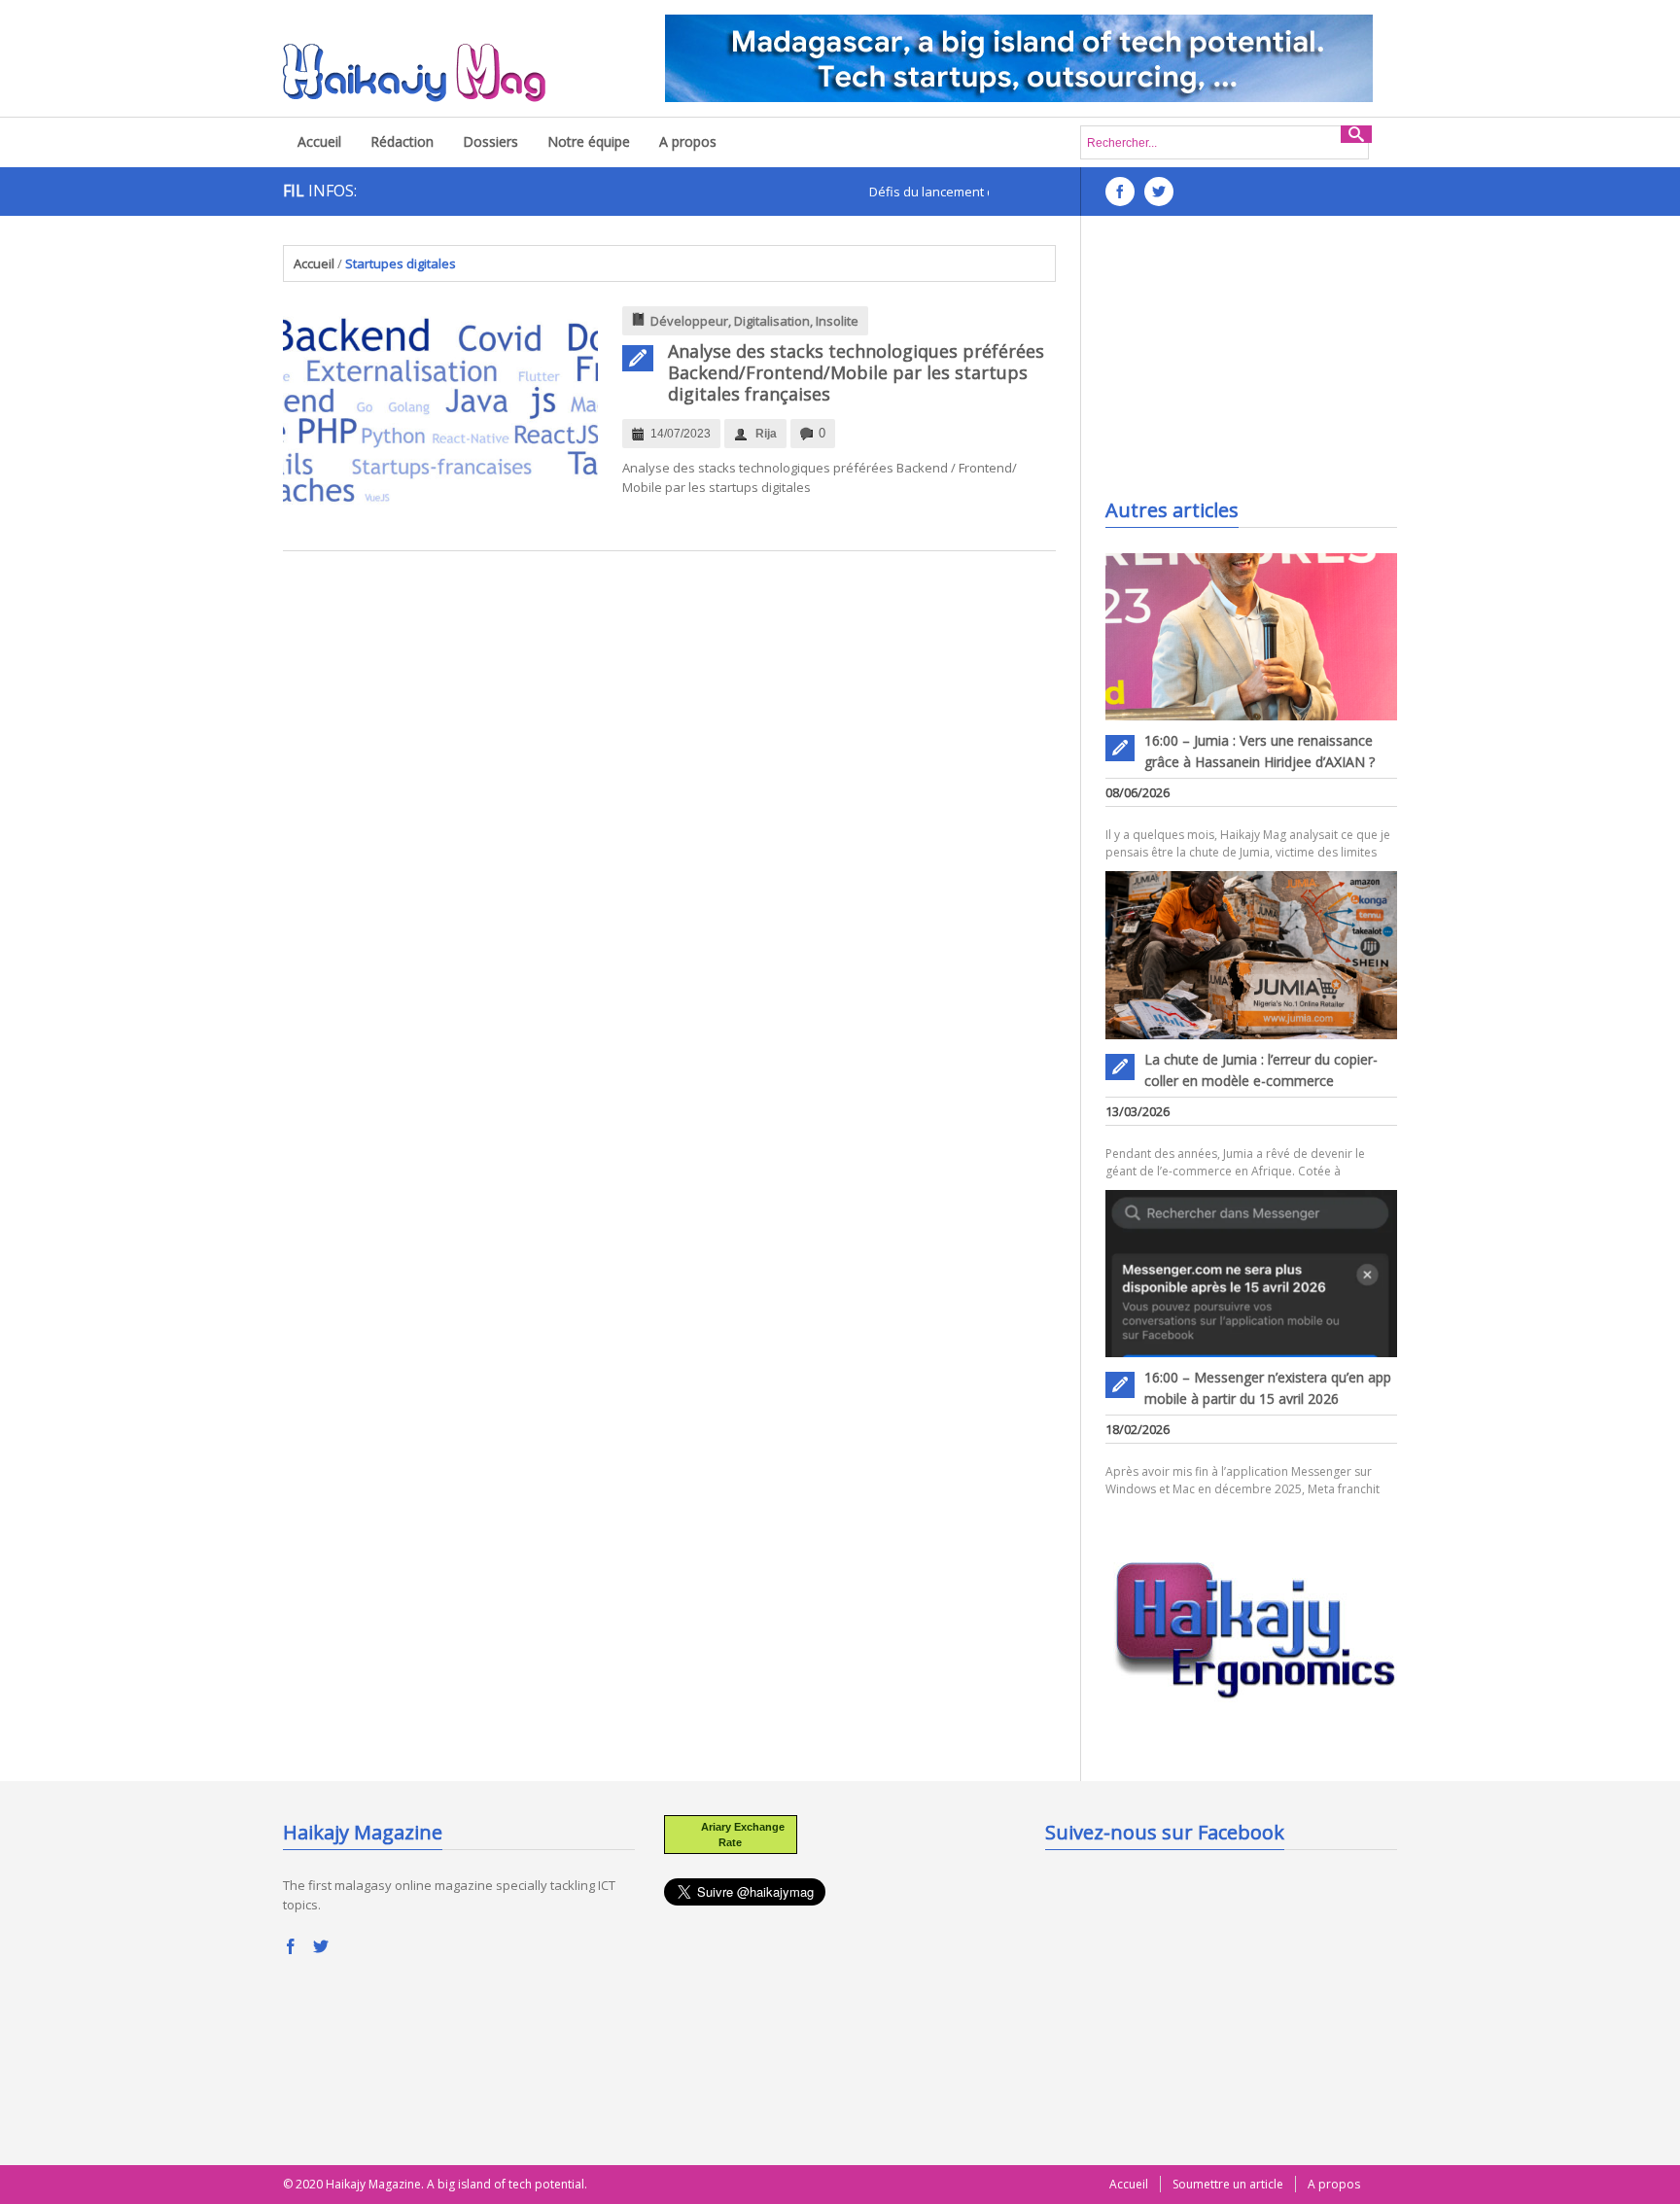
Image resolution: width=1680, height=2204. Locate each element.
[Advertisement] (1251, 367)
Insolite (837, 321)
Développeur (689, 321)
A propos (688, 141)
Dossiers (490, 141)
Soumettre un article (1228, 2184)
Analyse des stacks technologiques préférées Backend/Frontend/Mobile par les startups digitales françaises (856, 372)
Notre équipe (589, 141)
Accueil (319, 141)
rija (766, 434)
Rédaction (402, 141)
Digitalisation (772, 321)
